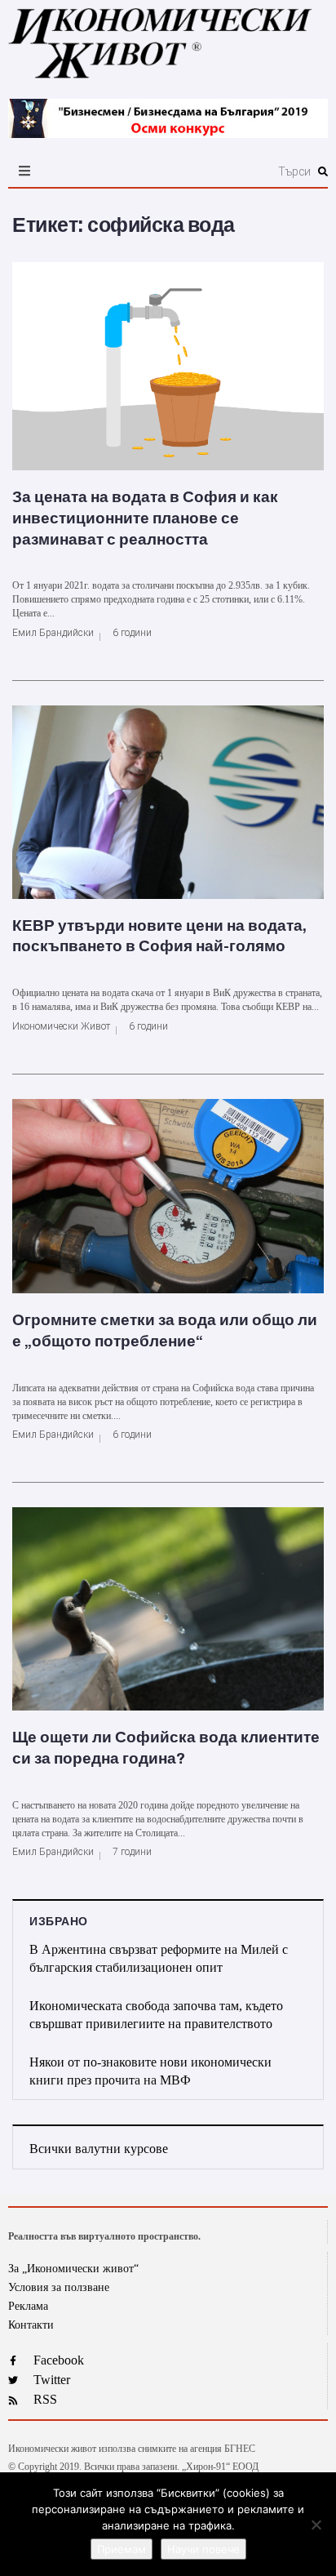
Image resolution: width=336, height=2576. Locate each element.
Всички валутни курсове (99, 2149)
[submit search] (323, 171)
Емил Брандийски (53, 633)
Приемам (122, 2549)
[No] (316, 2525)
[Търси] (217, 171)
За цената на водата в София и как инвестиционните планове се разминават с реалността (145, 518)
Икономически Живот (61, 1026)
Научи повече (203, 2549)
